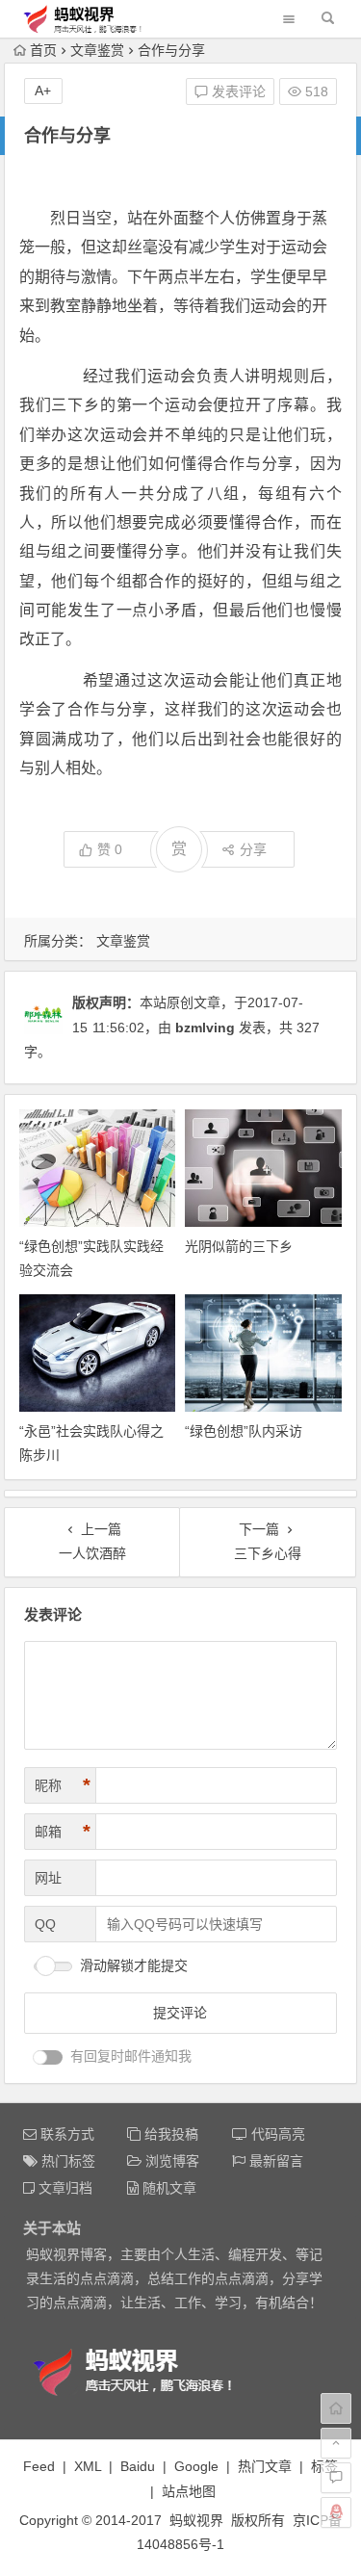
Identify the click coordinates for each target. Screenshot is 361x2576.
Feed (39, 2466)
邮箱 (63, 1832)
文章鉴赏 (97, 50)
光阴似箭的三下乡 (239, 1246)
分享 (253, 849)
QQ (45, 1924)
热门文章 (265, 2466)
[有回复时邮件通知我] (48, 2057)
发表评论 (237, 91)
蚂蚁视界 (196, 2520)
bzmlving (205, 1028)
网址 (48, 1878)
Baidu (138, 2466)
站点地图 (189, 2491)
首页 (43, 50)
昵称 (63, 1785)
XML (88, 2466)
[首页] (336, 2408)
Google (196, 2466)
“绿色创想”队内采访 (244, 1431)
